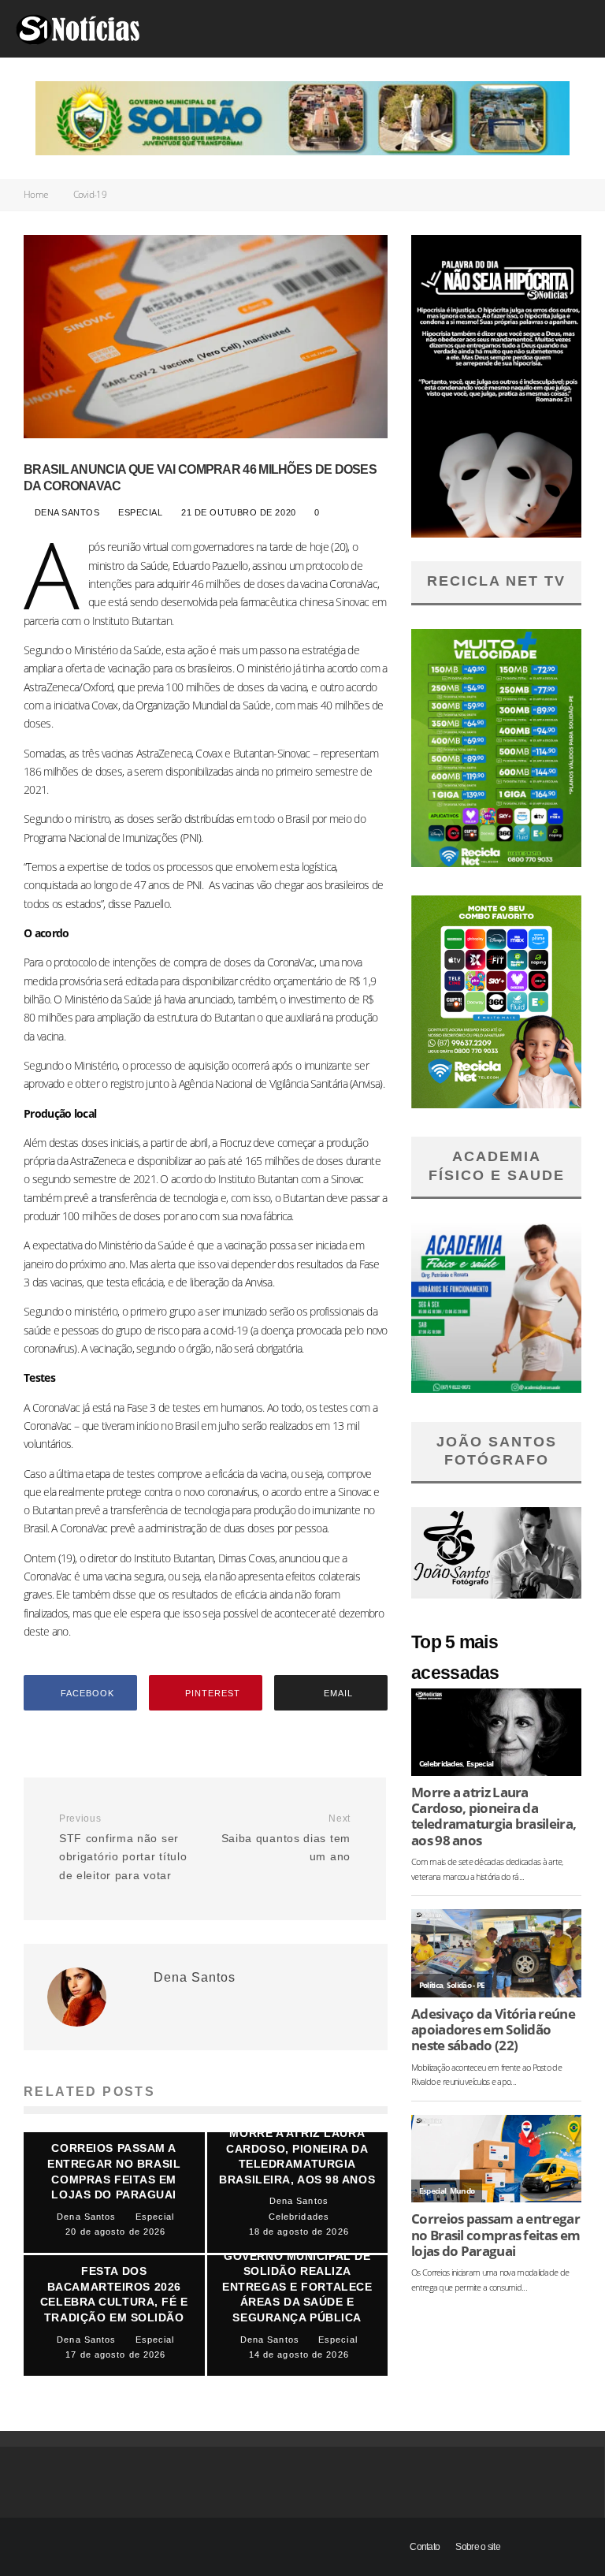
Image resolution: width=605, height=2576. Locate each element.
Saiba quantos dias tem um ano (286, 1838)
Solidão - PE (466, 1985)
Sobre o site (478, 2547)
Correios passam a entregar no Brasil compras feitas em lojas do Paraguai (496, 2235)
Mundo (462, 2191)
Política (431, 1985)
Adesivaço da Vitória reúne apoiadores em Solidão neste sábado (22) (493, 2030)
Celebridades (441, 1764)
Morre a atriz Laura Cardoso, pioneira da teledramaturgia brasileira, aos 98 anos (494, 1817)
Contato (425, 2547)
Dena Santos (65, 512)
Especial (141, 512)
